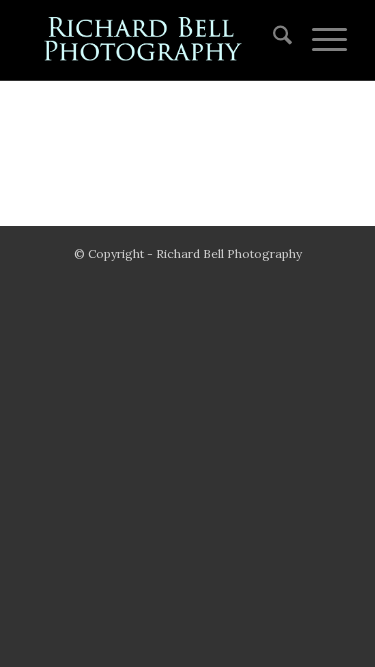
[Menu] (319, 40)
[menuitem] (272, 40)
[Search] (272, 40)
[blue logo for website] (155, 40)
